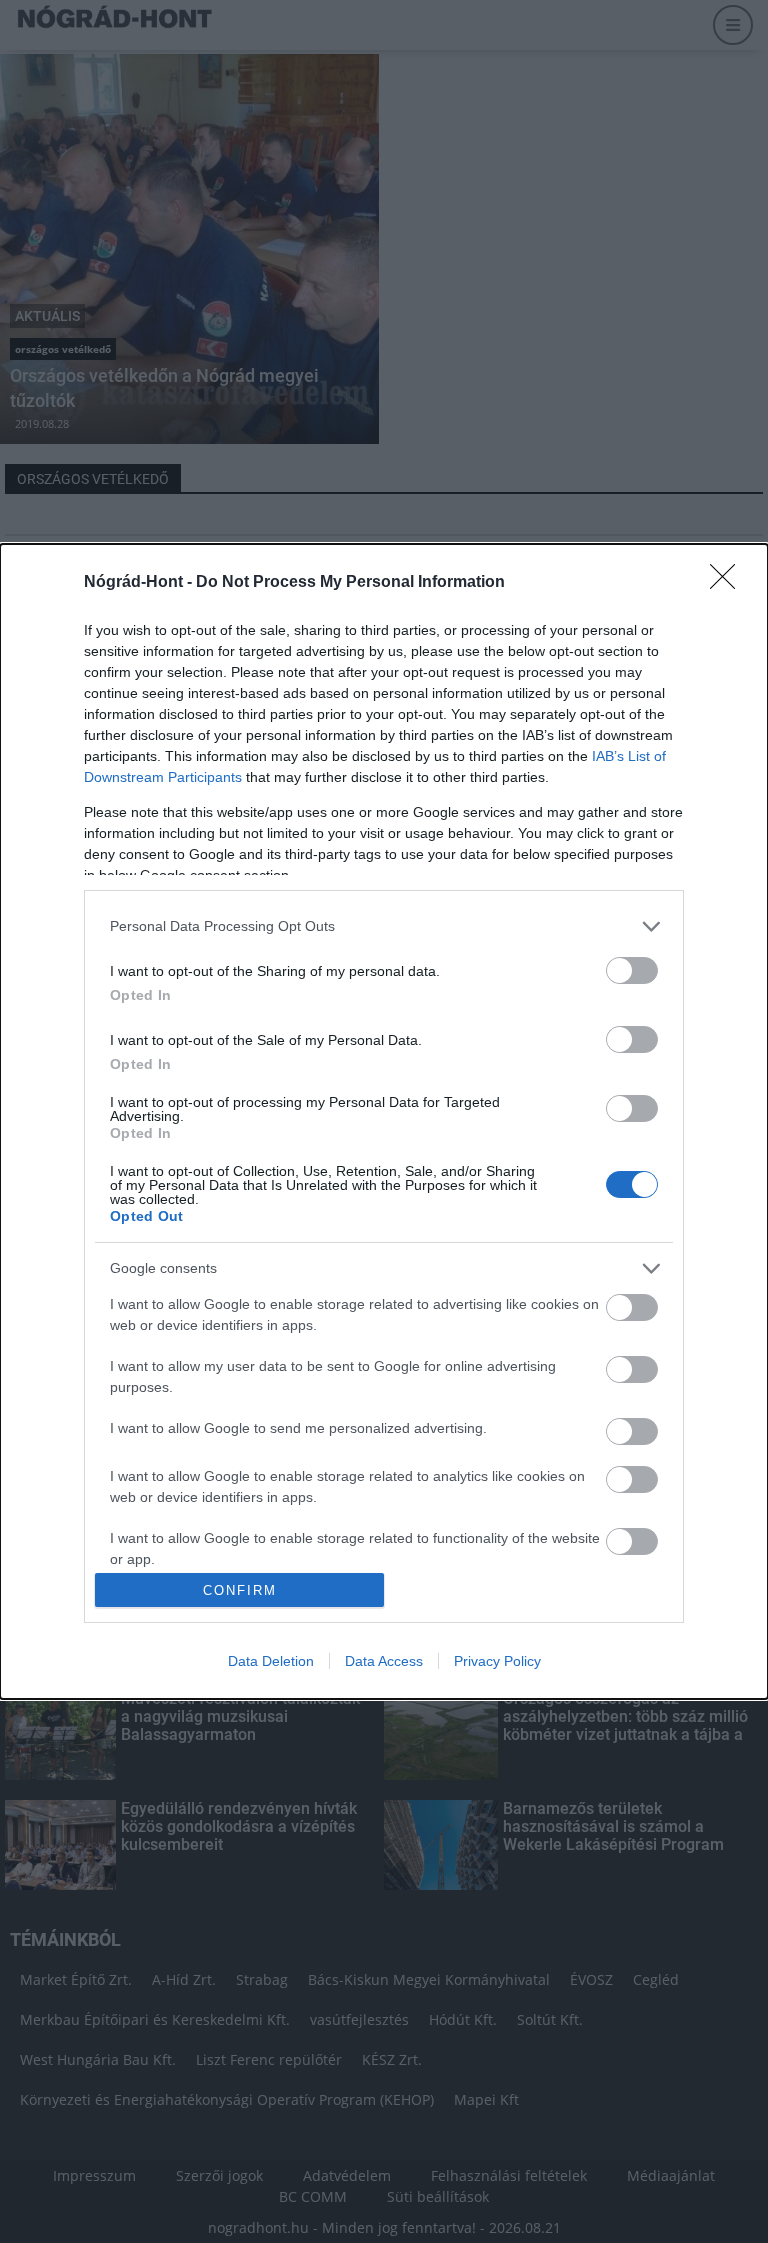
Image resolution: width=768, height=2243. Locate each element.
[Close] (729, 583)
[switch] (632, 970)
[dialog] (384, 1122)
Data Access (384, 1661)
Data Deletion (271, 1661)
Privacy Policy (497, 1661)
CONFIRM (240, 1590)
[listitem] (384, 926)
